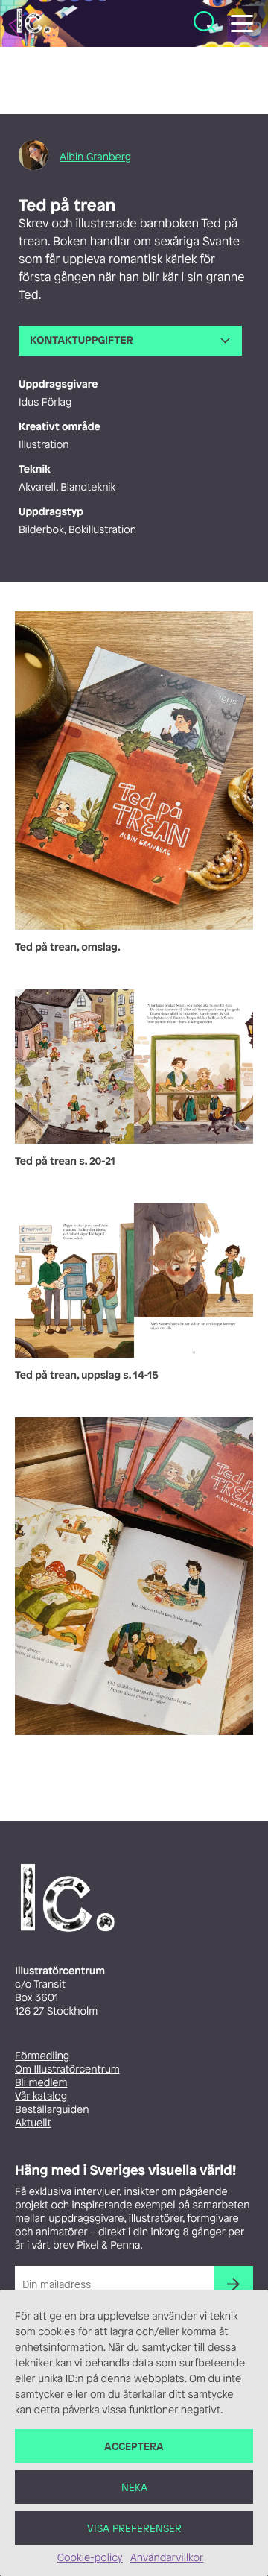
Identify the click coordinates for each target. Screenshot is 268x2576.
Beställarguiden (52, 2110)
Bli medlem (41, 2083)
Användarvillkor (167, 2558)
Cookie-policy (90, 2558)
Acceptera (134, 2446)
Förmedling (42, 2056)
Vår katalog (41, 2096)
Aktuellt (33, 2123)
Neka (134, 2487)
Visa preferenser (134, 2528)
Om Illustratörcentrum (67, 2069)
